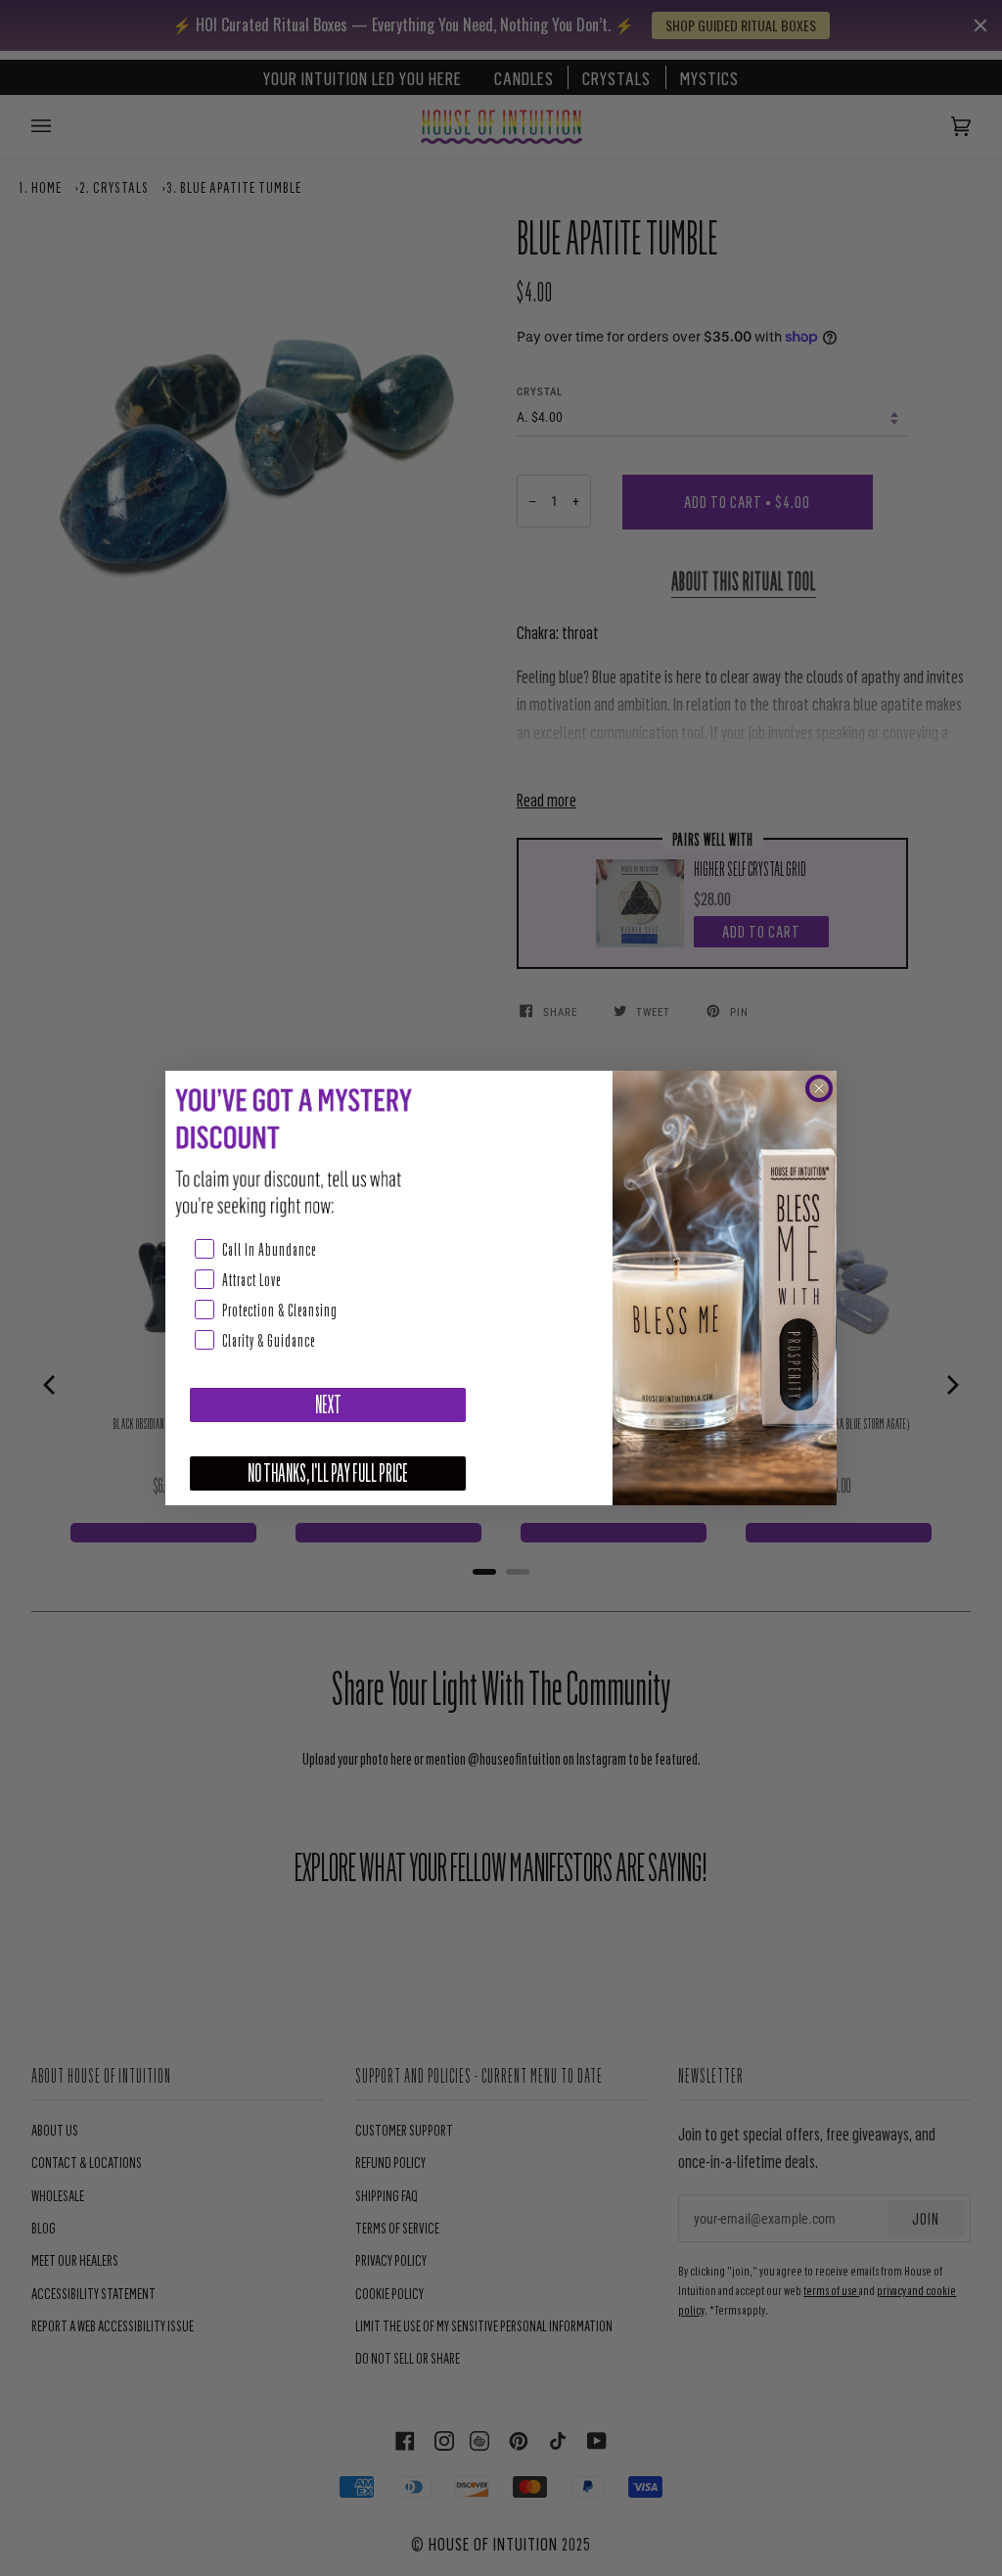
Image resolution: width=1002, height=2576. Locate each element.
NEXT (328, 1405)
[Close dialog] (819, 1088)
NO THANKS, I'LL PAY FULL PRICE (328, 1473)
